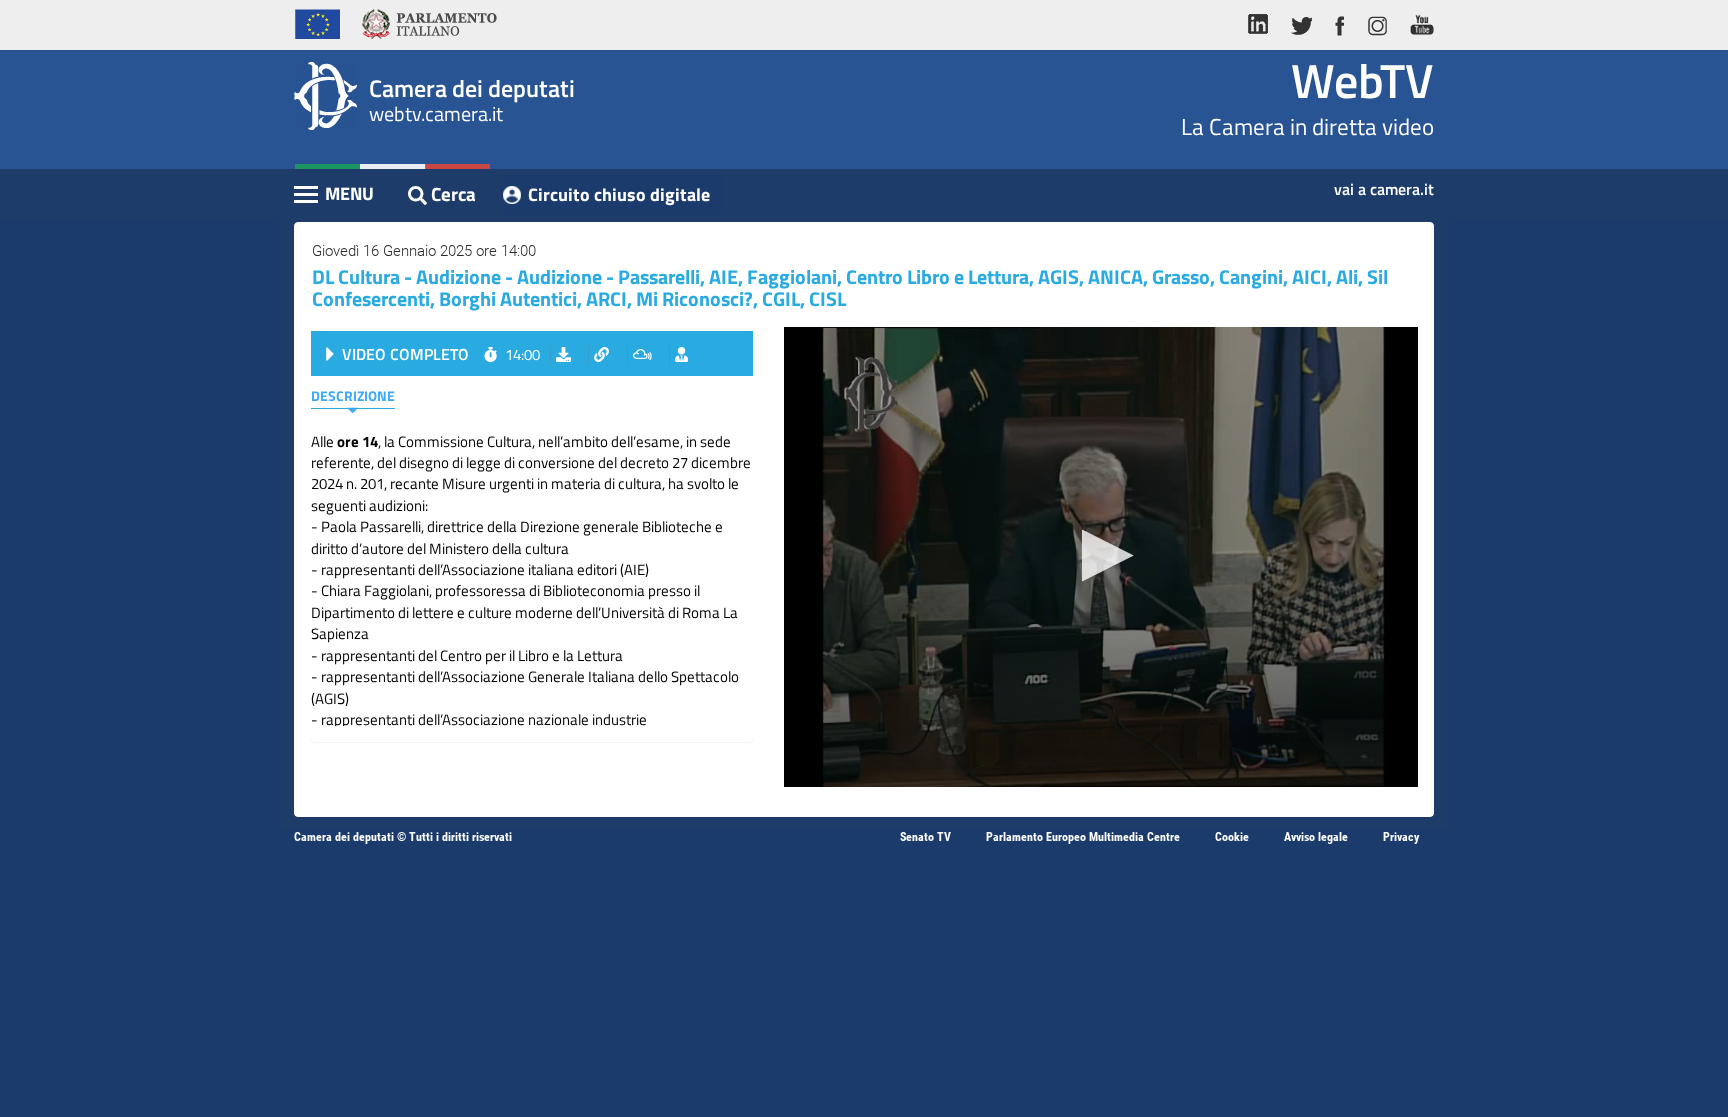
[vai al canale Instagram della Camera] (1376, 22)
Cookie (1232, 837)
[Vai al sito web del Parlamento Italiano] (429, 22)
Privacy (1401, 837)
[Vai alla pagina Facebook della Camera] (1339, 22)
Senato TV (925, 837)
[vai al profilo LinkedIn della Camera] (1263, 22)
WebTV (1362, 80)
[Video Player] (1101, 557)
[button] (1101, 555)
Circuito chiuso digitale (619, 194)
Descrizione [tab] (353, 395)
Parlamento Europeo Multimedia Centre (1083, 837)
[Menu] (335, 196)
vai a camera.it (1384, 183)
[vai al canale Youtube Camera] (1416, 22)
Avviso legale (1316, 837)
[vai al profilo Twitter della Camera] (1301, 22)
